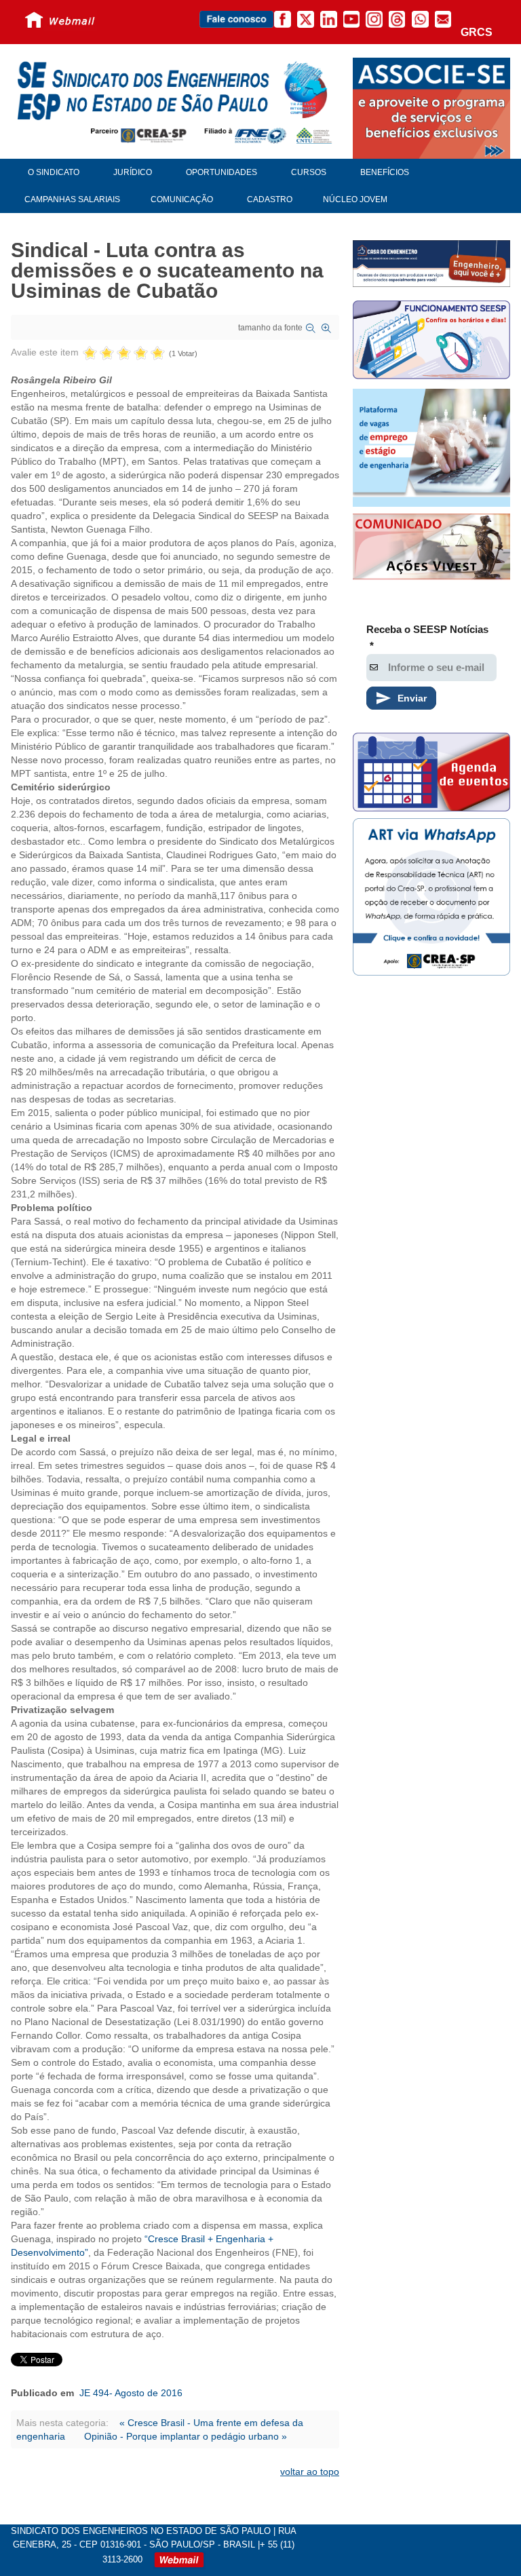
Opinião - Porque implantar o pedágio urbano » (186, 2436)
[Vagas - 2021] (431, 448)
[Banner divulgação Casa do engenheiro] (431, 263)
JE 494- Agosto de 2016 (131, 2393)
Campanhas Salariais (72, 199)
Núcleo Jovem (355, 199)
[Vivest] (431, 548)
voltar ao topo (310, 2472)
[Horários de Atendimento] (431, 342)
